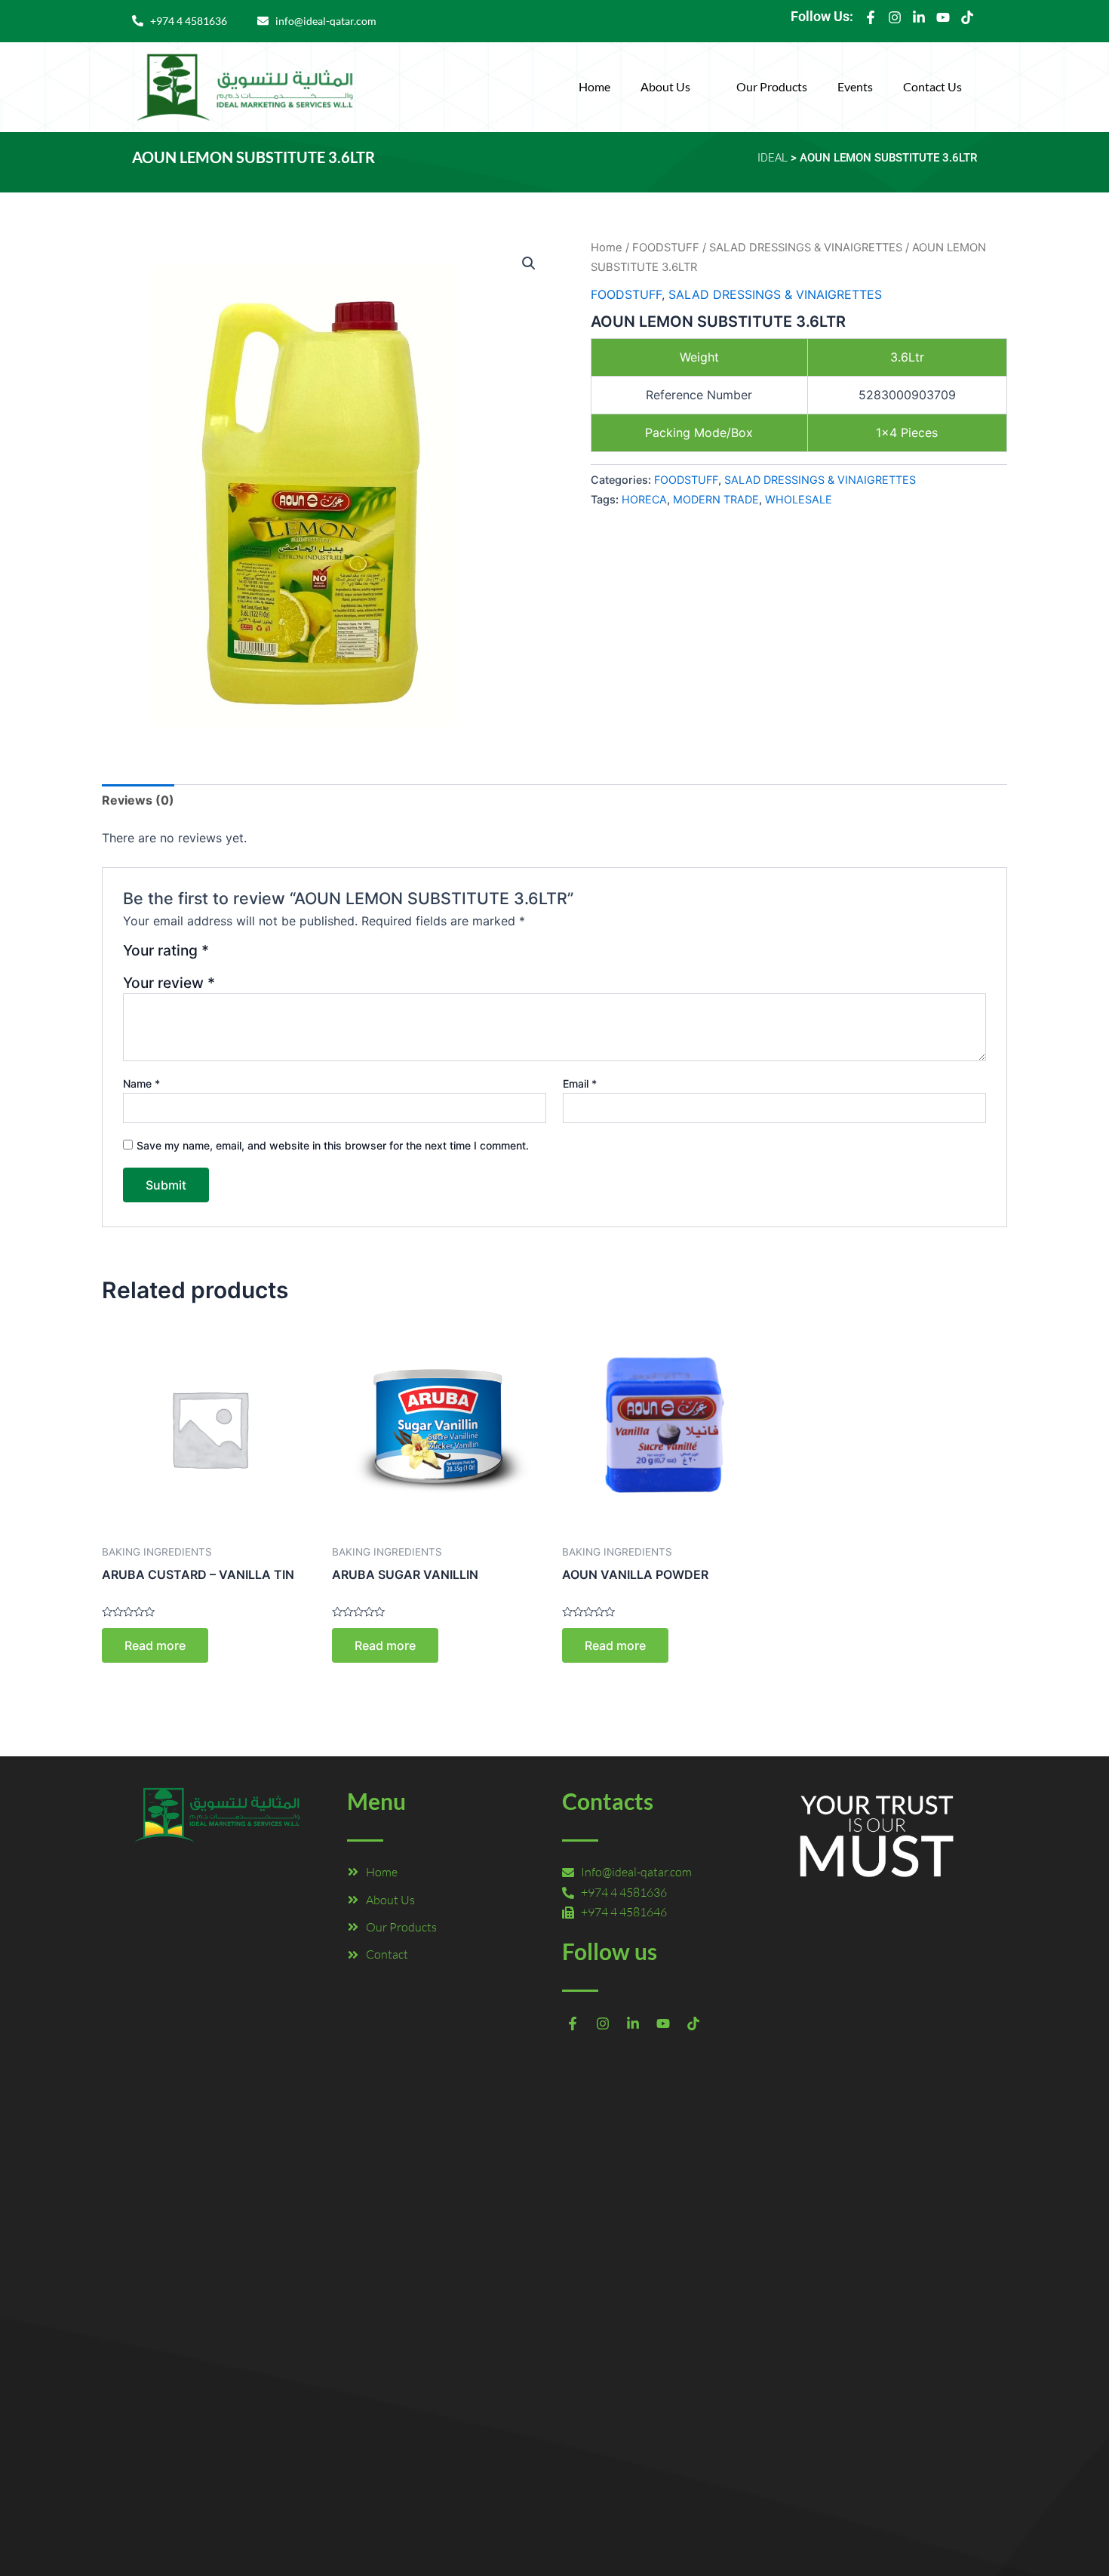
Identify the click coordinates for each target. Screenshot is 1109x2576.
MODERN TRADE (716, 499)
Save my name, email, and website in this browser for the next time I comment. (333, 1145)
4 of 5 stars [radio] (278, 956)
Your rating (166, 951)
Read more (155, 1645)
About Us (665, 86)
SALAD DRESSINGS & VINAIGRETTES (806, 248)
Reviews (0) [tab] (138, 800)
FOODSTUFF (666, 248)
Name (141, 1083)
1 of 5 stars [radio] (223, 956)
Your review (169, 983)
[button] (673, 87)
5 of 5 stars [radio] (296, 956)
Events (855, 86)
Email (580, 1083)
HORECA (644, 499)
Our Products (772, 86)
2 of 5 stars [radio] (242, 956)
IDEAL (773, 158)
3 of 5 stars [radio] (260, 956)
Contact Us (932, 86)
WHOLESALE (799, 499)
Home (594, 86)
